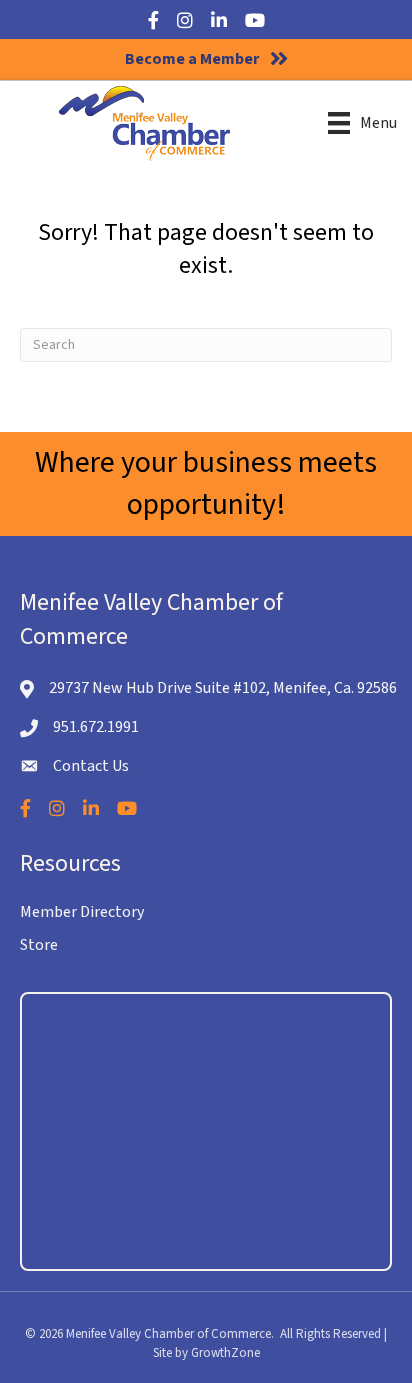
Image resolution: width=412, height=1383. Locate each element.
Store (39, 945)
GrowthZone (225, 1353)
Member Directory (82, 912)
